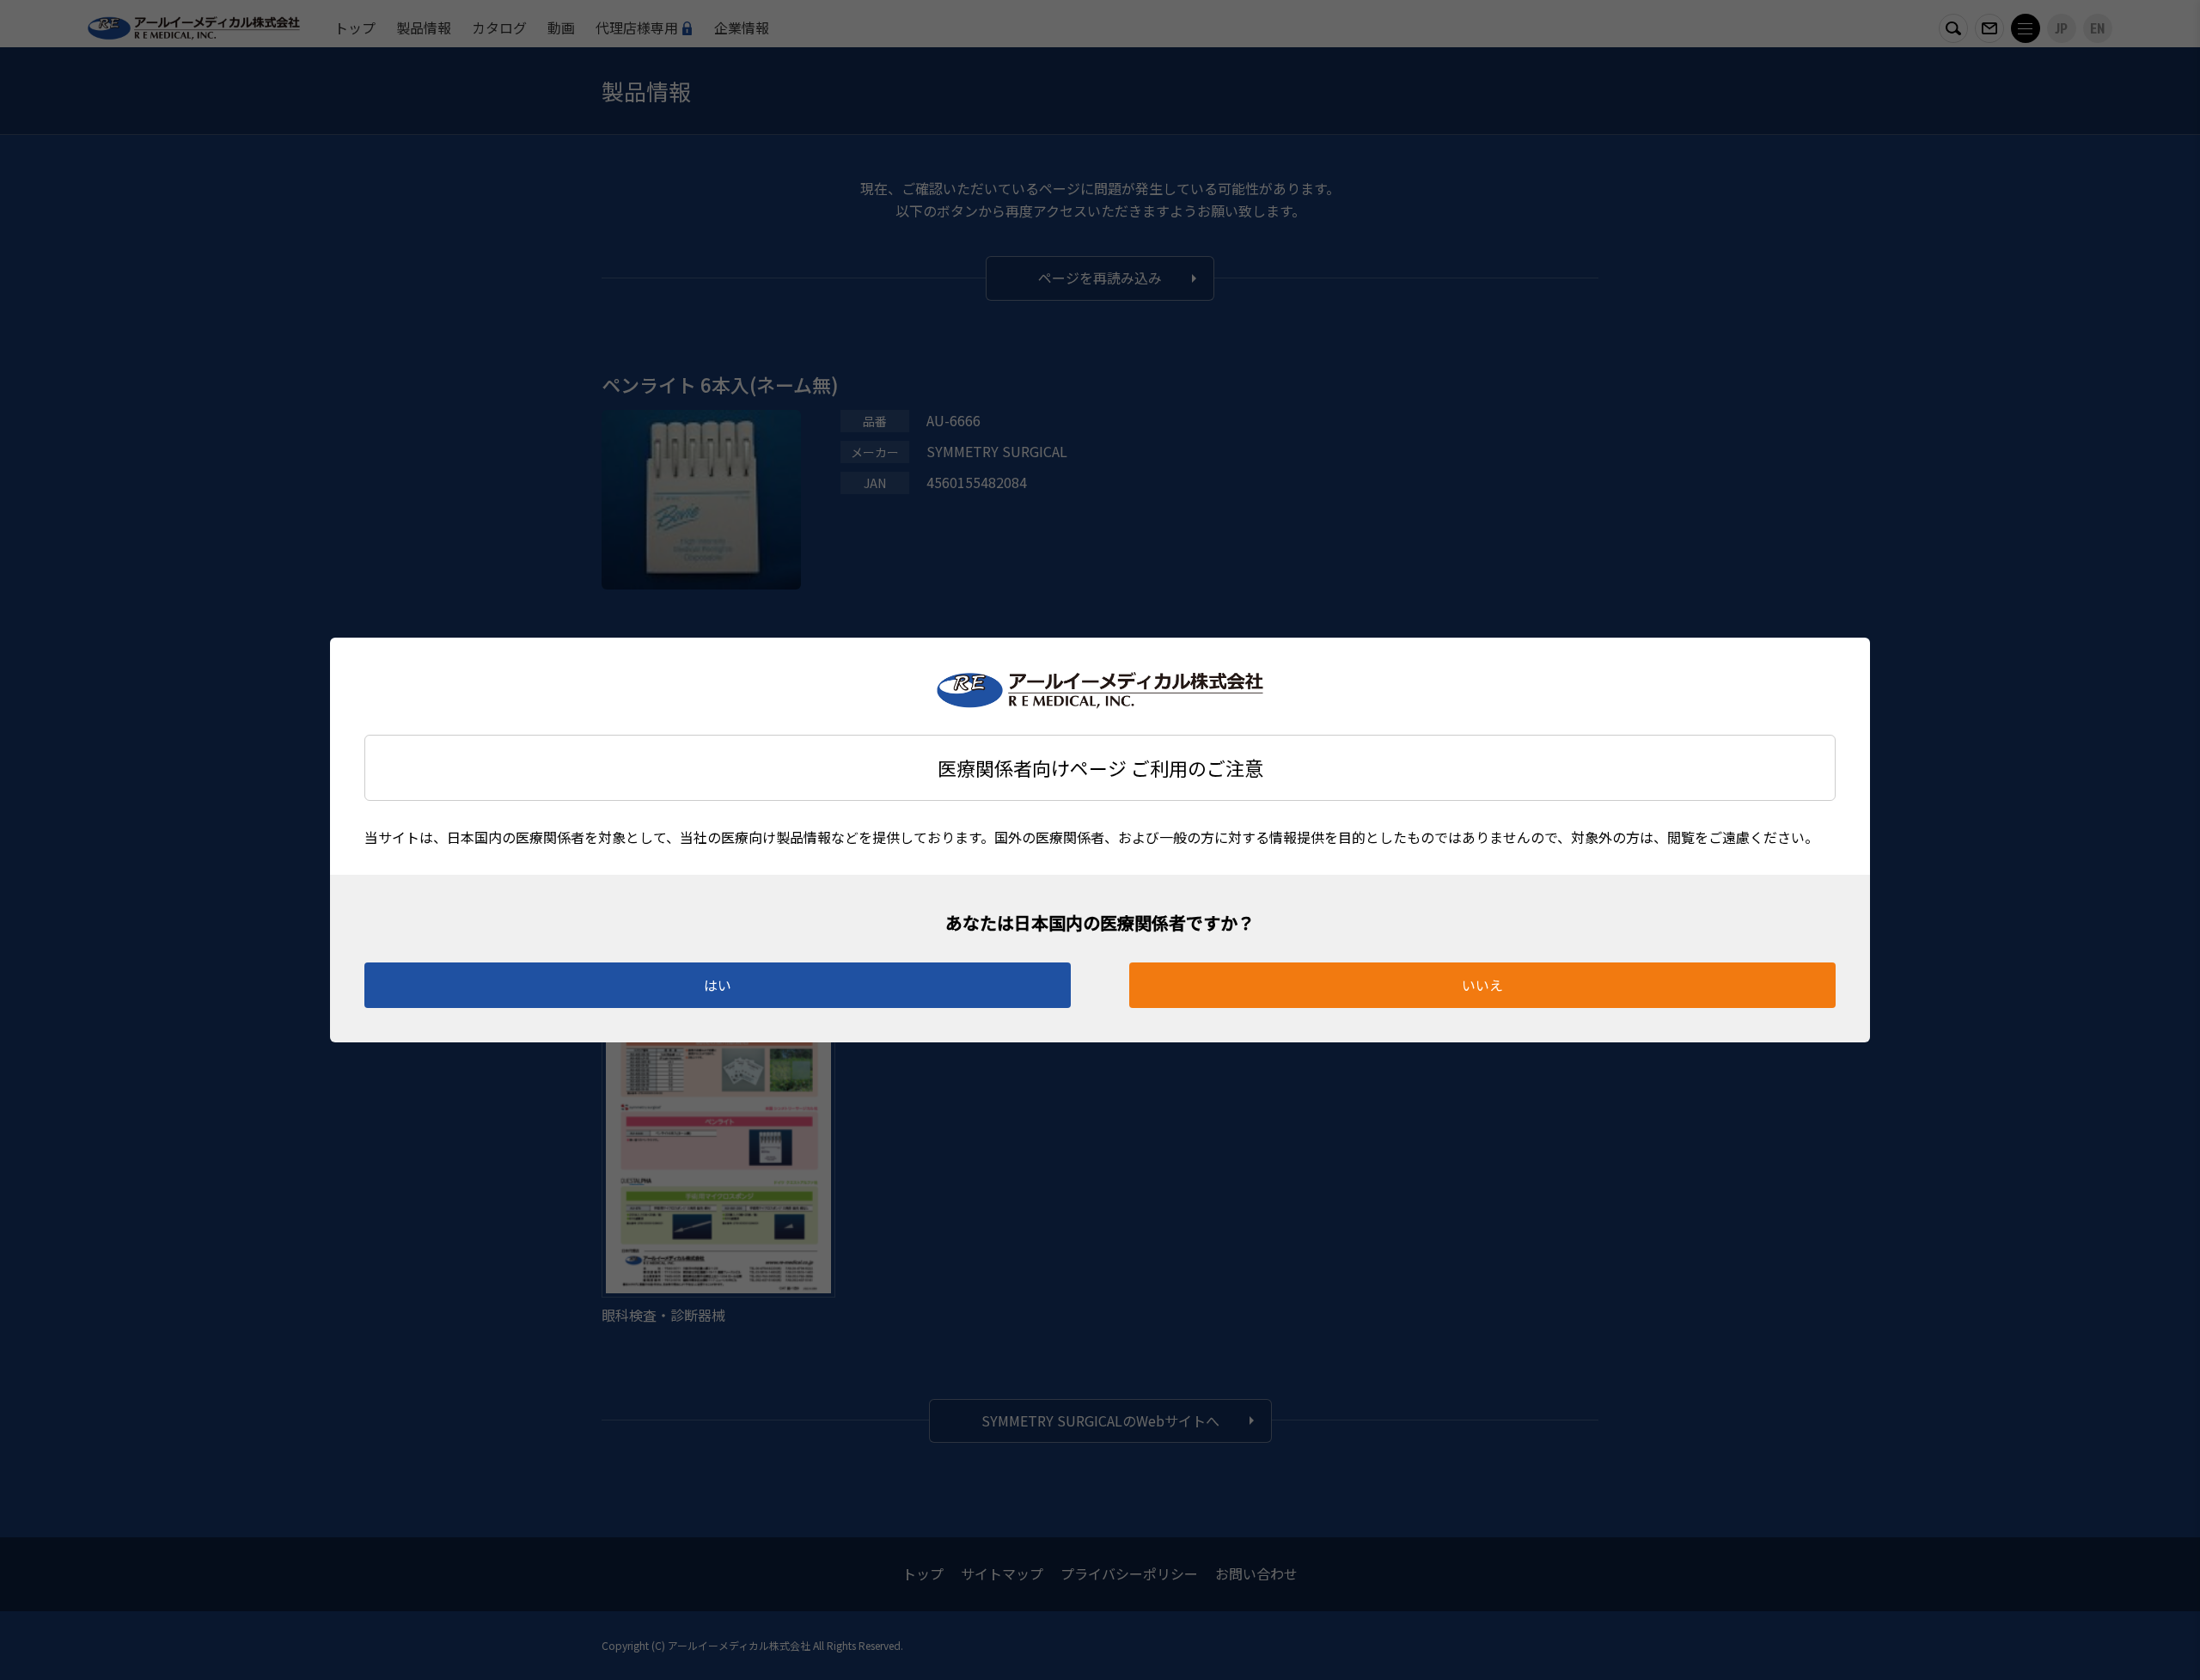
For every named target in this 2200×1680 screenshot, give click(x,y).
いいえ (1482, 985)
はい (718, 985)
